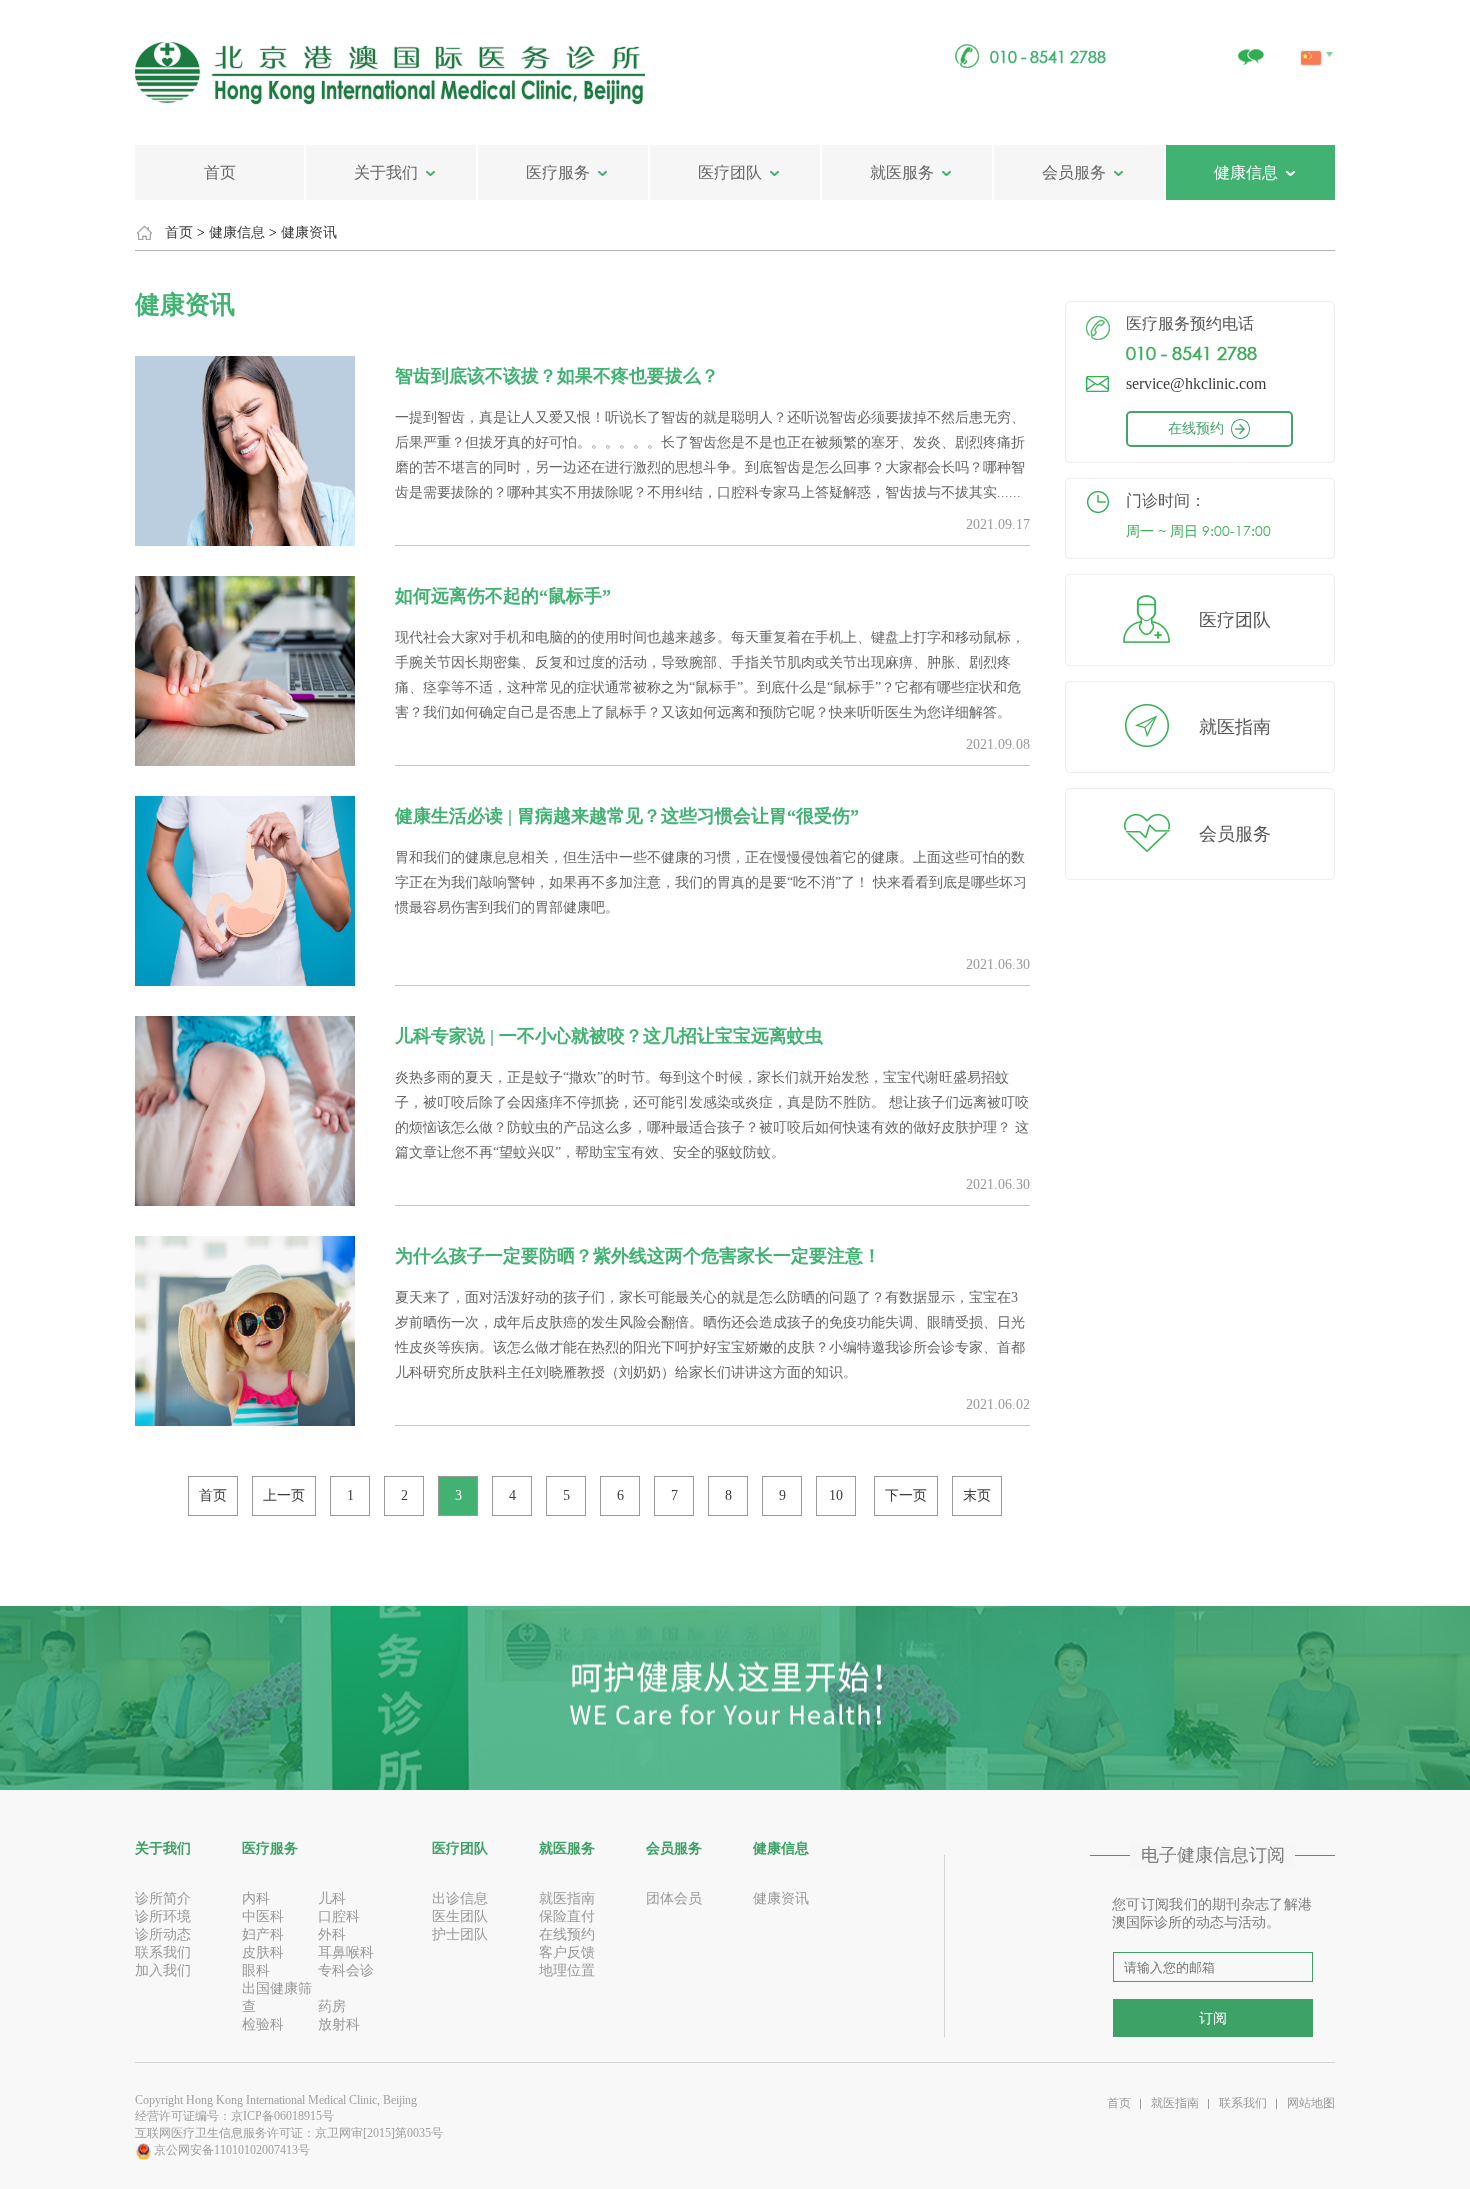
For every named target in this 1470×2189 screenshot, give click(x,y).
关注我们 (1250, 46)
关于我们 (386, 172)
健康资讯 (309, 232)
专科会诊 (346, 1970)
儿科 (332, 1898)
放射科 (339, 2024)
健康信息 (1246, 172)
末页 (977, 1495)
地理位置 (567, 1970)
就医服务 (902, 172)
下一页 (906, 1495)
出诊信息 (460, 1898)
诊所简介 (163, 1898)
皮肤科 (263, 1952)
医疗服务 (558, 172)
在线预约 (1196, 428)
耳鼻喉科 (346, 1952)
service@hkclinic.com (1196, 383)
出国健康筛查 (277, 1997)
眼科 (256, 1970)
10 (836, 1495)
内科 (256, 1898)
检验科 (263, 2024)
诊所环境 (163, 1916)
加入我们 (163, 1970)
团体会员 (674, 1898)
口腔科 (339, 1916)
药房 (332, 2006)
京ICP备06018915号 (282, 2116)
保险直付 (567, 1916)
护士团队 (460, 1934)
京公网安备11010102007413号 (230, 2150)
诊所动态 (163, 1934)
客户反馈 (567, 1952)
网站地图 (1311, 2103)
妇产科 (263, 1934)
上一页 (284, 1495)
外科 (332, 1934)
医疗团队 (730, 172)
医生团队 (460, 1916)
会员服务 (1074, 172)
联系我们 (163, 1952)
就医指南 (1235, 727)
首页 (220, 172)
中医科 (263, 1916)
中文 (1312, 35)
